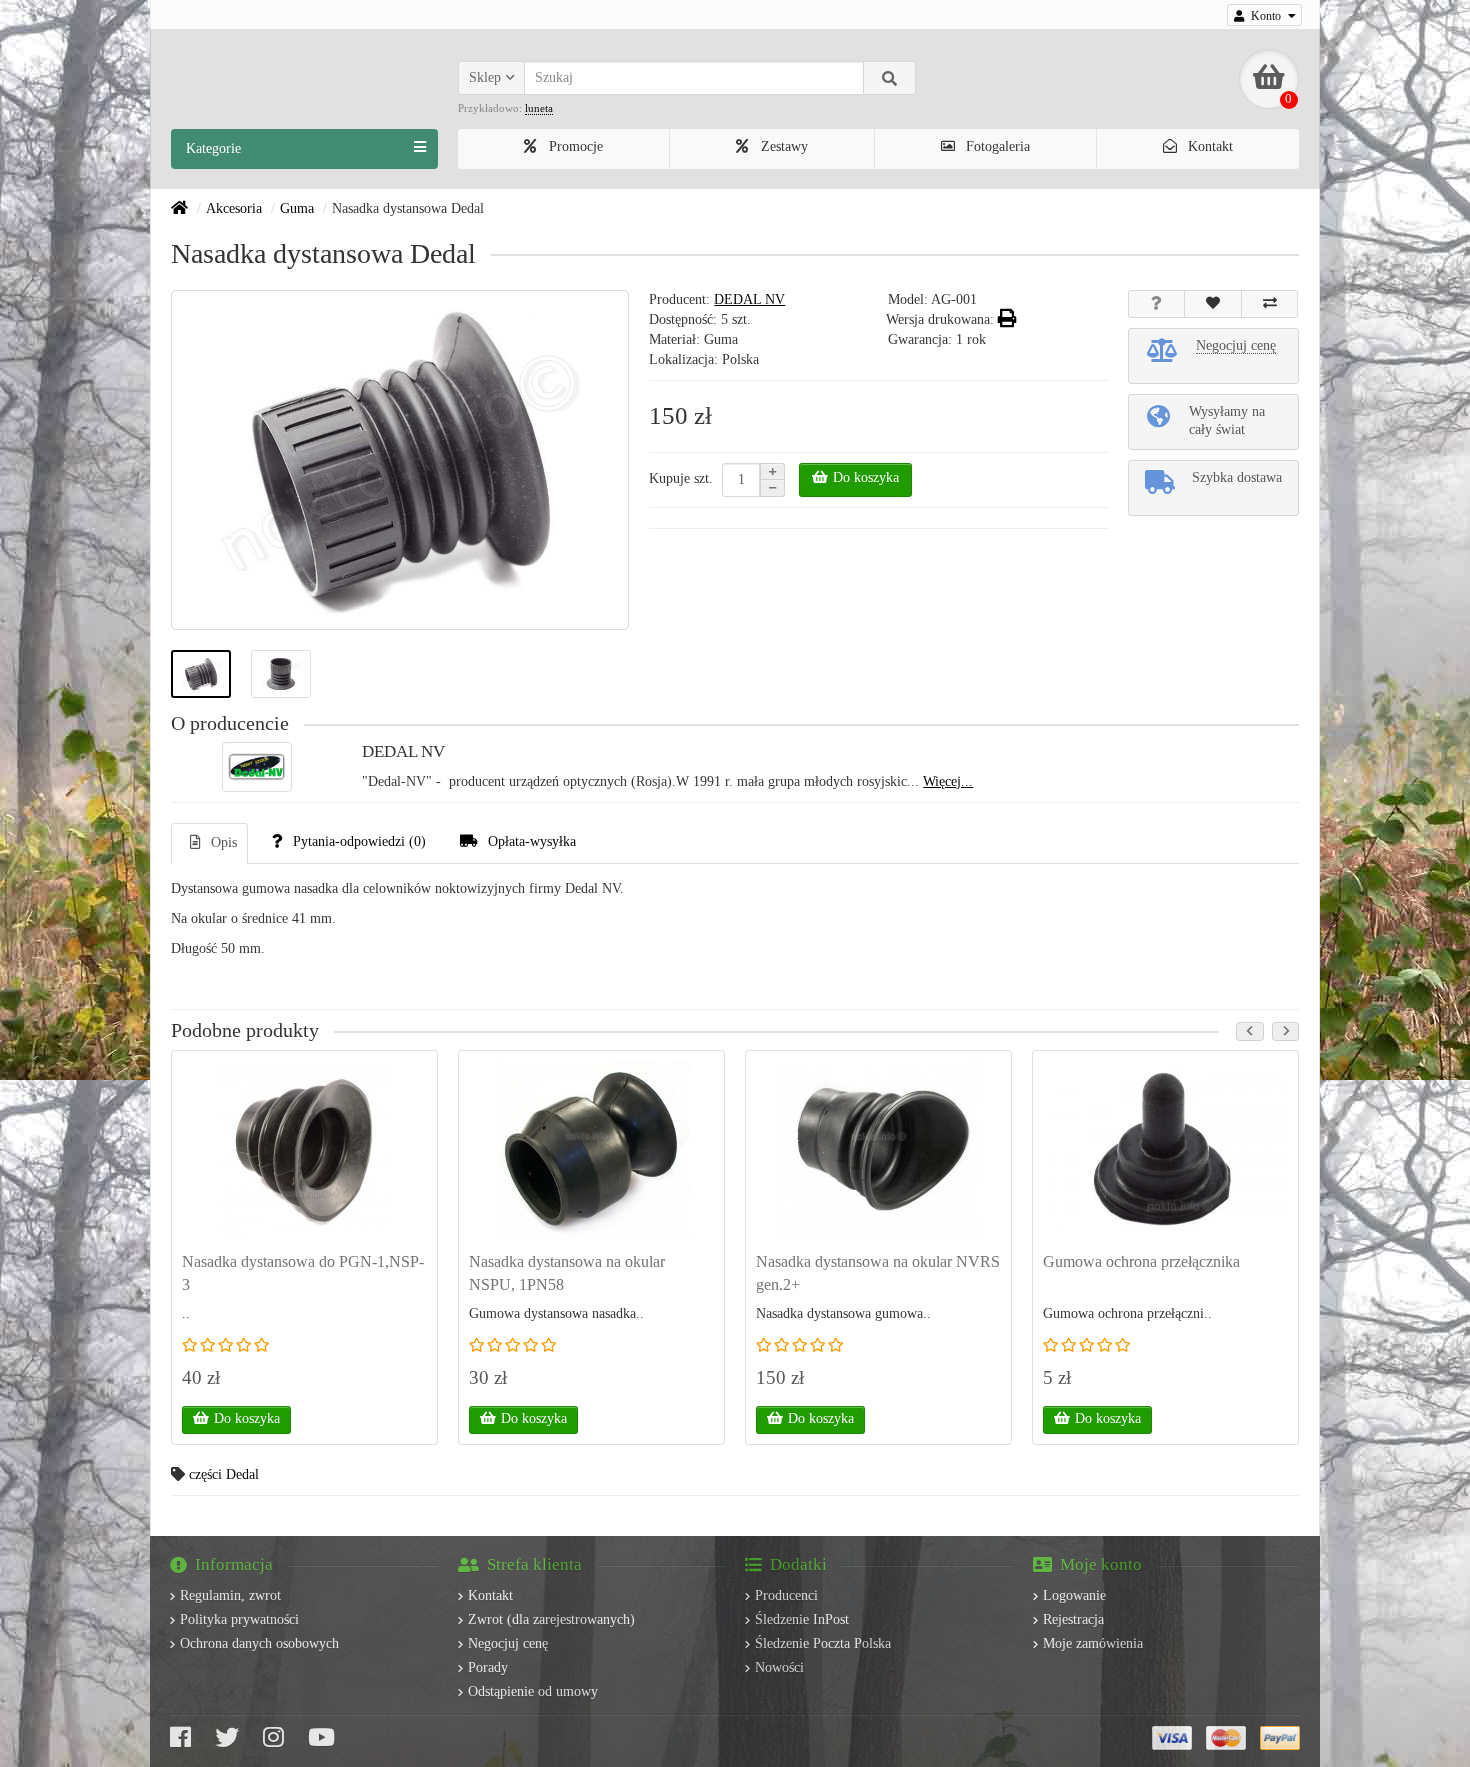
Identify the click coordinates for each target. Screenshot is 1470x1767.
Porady (488, 1667)
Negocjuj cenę (508, 1643)
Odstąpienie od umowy (533, 1691)
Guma (297, 208)
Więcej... (948, 781)
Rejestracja (1073, 1619)
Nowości (779, 1667)
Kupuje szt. (681, 478)
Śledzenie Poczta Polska (823, 1643)
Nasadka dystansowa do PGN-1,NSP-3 (303, 1273)
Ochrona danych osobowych (259, 1643)
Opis (224, 842)
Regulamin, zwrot (230, 1595)
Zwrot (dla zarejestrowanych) (551, 1619)
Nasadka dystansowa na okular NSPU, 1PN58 (567, 1273)
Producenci (786, 1595)
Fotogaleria (996, 146)
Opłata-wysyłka (532, 841)
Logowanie (1074, 1595)
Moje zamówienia (1093, 1643)
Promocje (574, 146)
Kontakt (1208, 146)
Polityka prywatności (239, 1619)
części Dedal (224, 1474)
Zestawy (782, 146)
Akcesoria (234, 208)
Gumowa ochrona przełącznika (1141, 1261)
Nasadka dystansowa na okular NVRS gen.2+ (878, 1273)
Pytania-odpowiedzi (359, 841)
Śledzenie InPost (802, 1619)
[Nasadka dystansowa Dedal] (201, 674)
